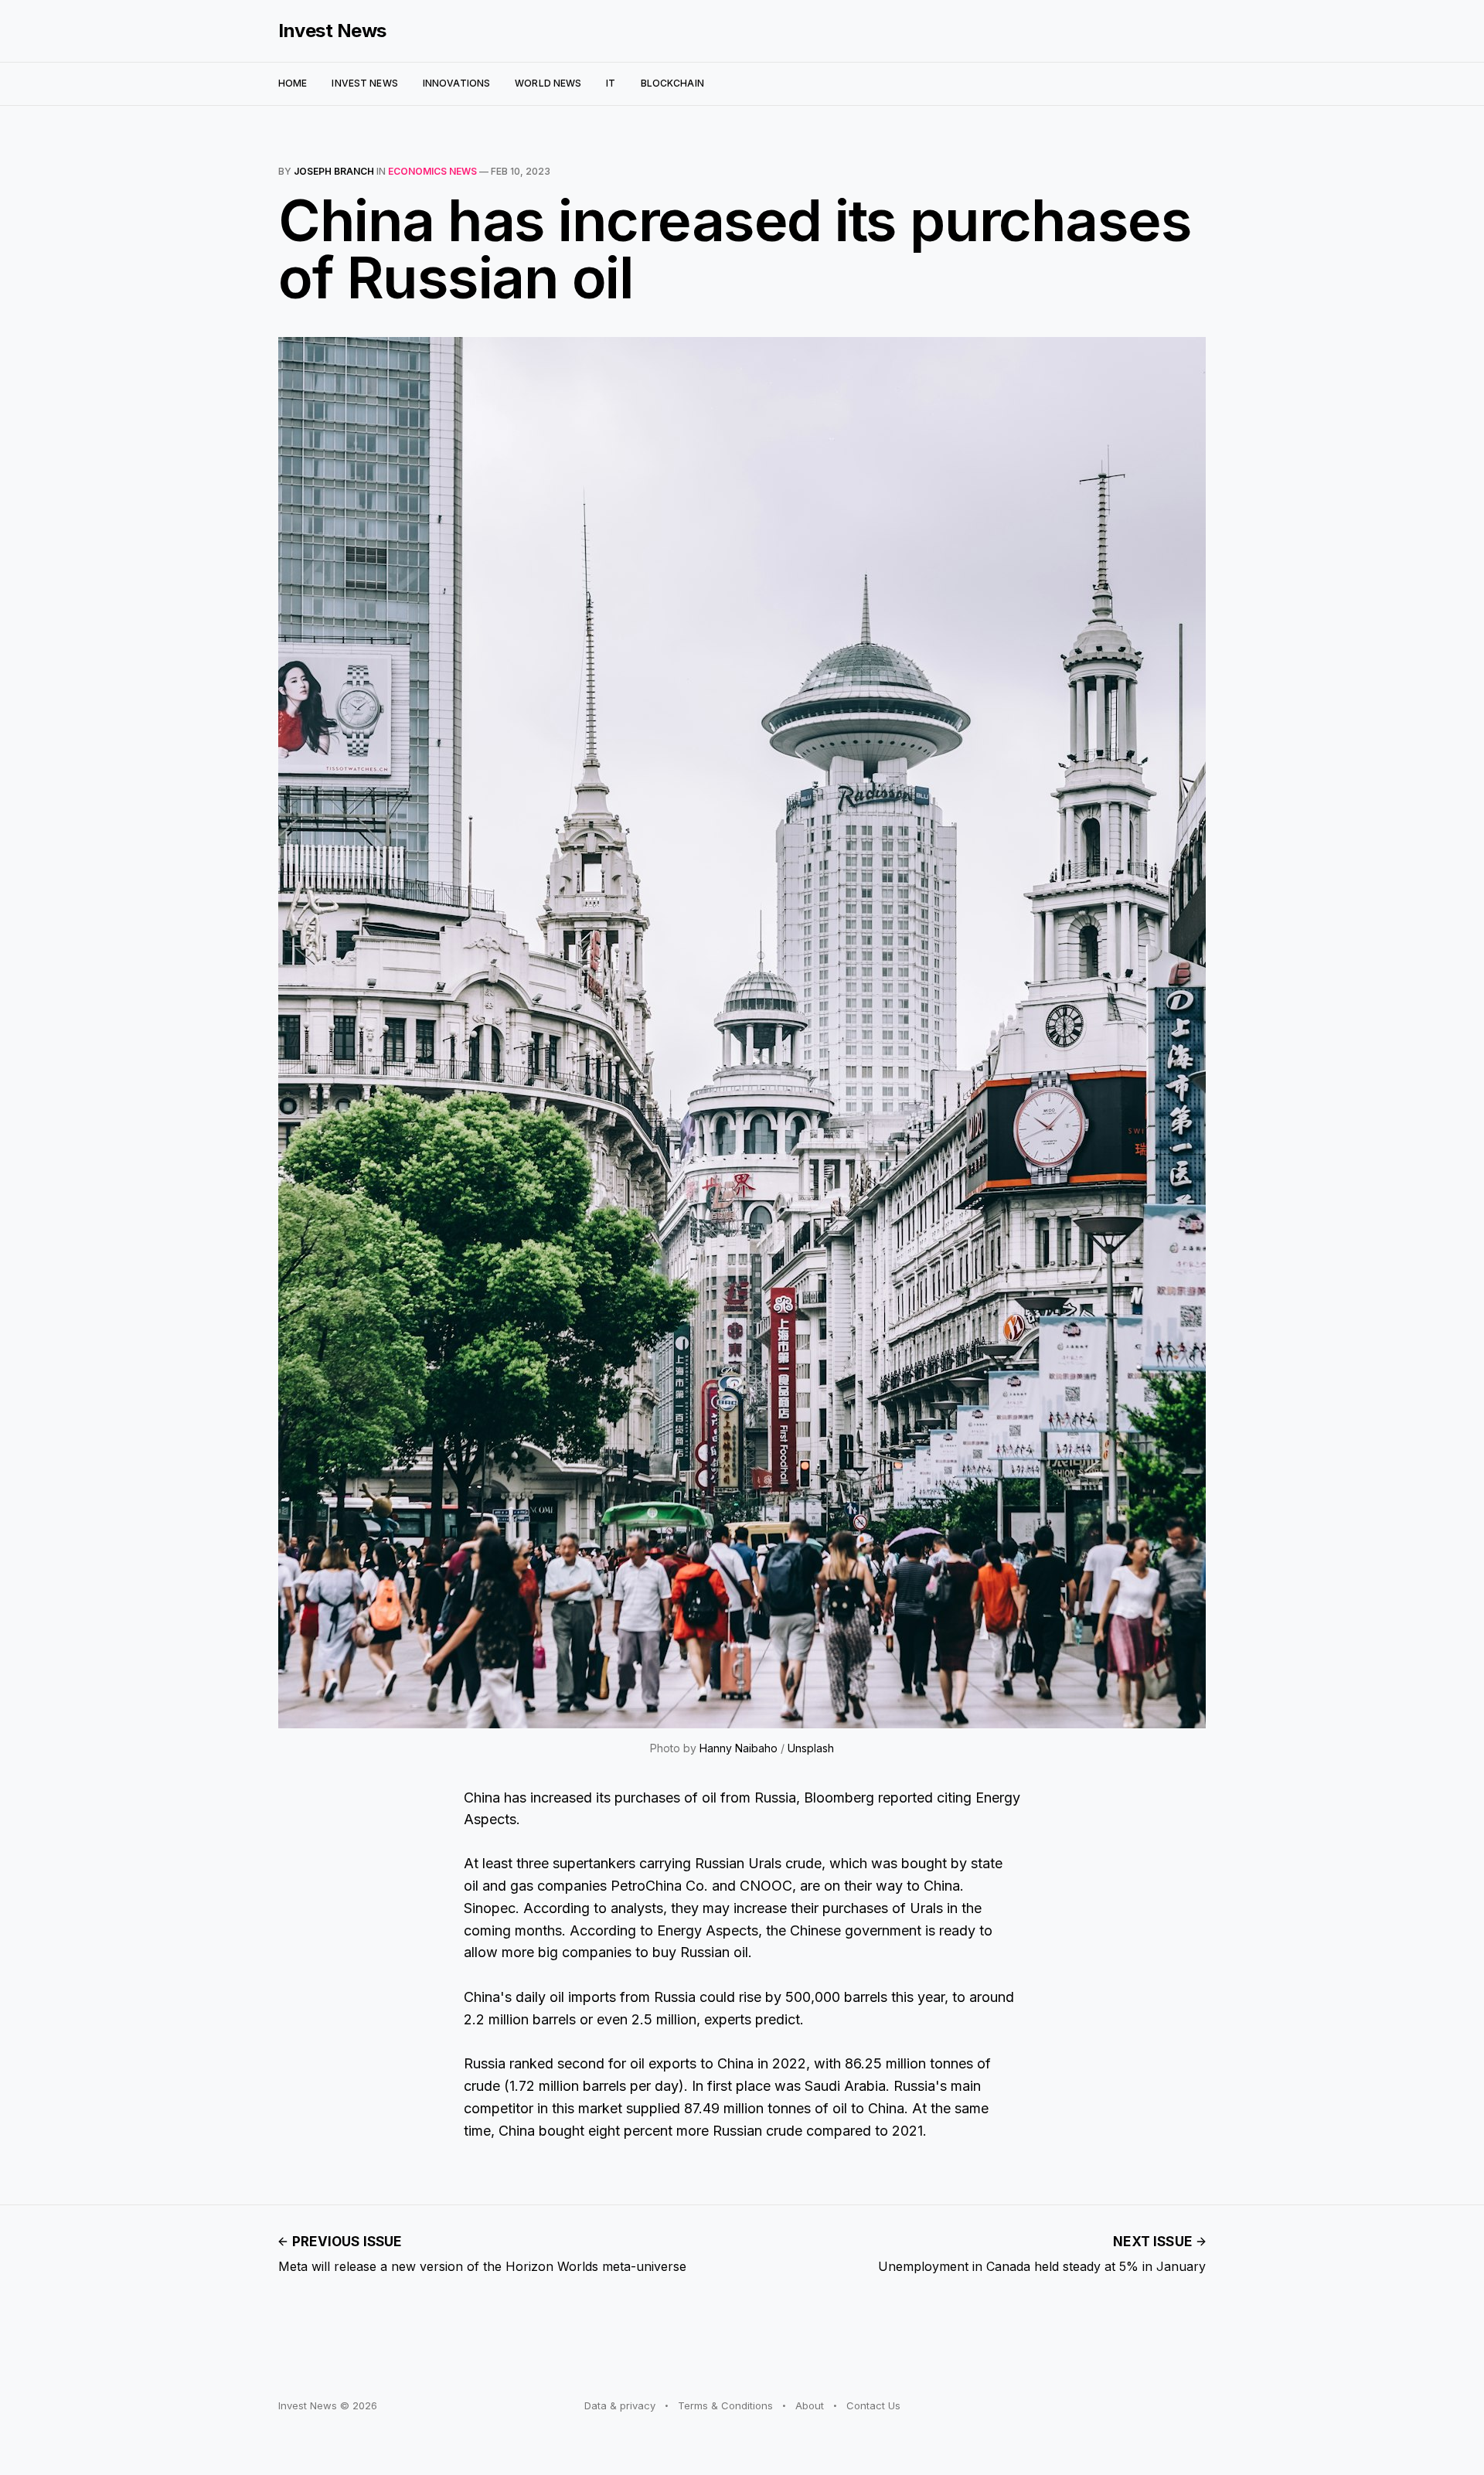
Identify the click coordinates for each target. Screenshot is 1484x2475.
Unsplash (811, 1748)
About (810, 2405)
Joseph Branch (334, 171)
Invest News (332, 31)
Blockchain (672, 83)
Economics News (432, 171)
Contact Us (873, 2405)
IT (611, 83)
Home (293, 83)
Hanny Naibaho (739, 1748)
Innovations (456, 83)
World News (548, 83)
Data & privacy (620, 2405)
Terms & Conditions (725, 2405)
